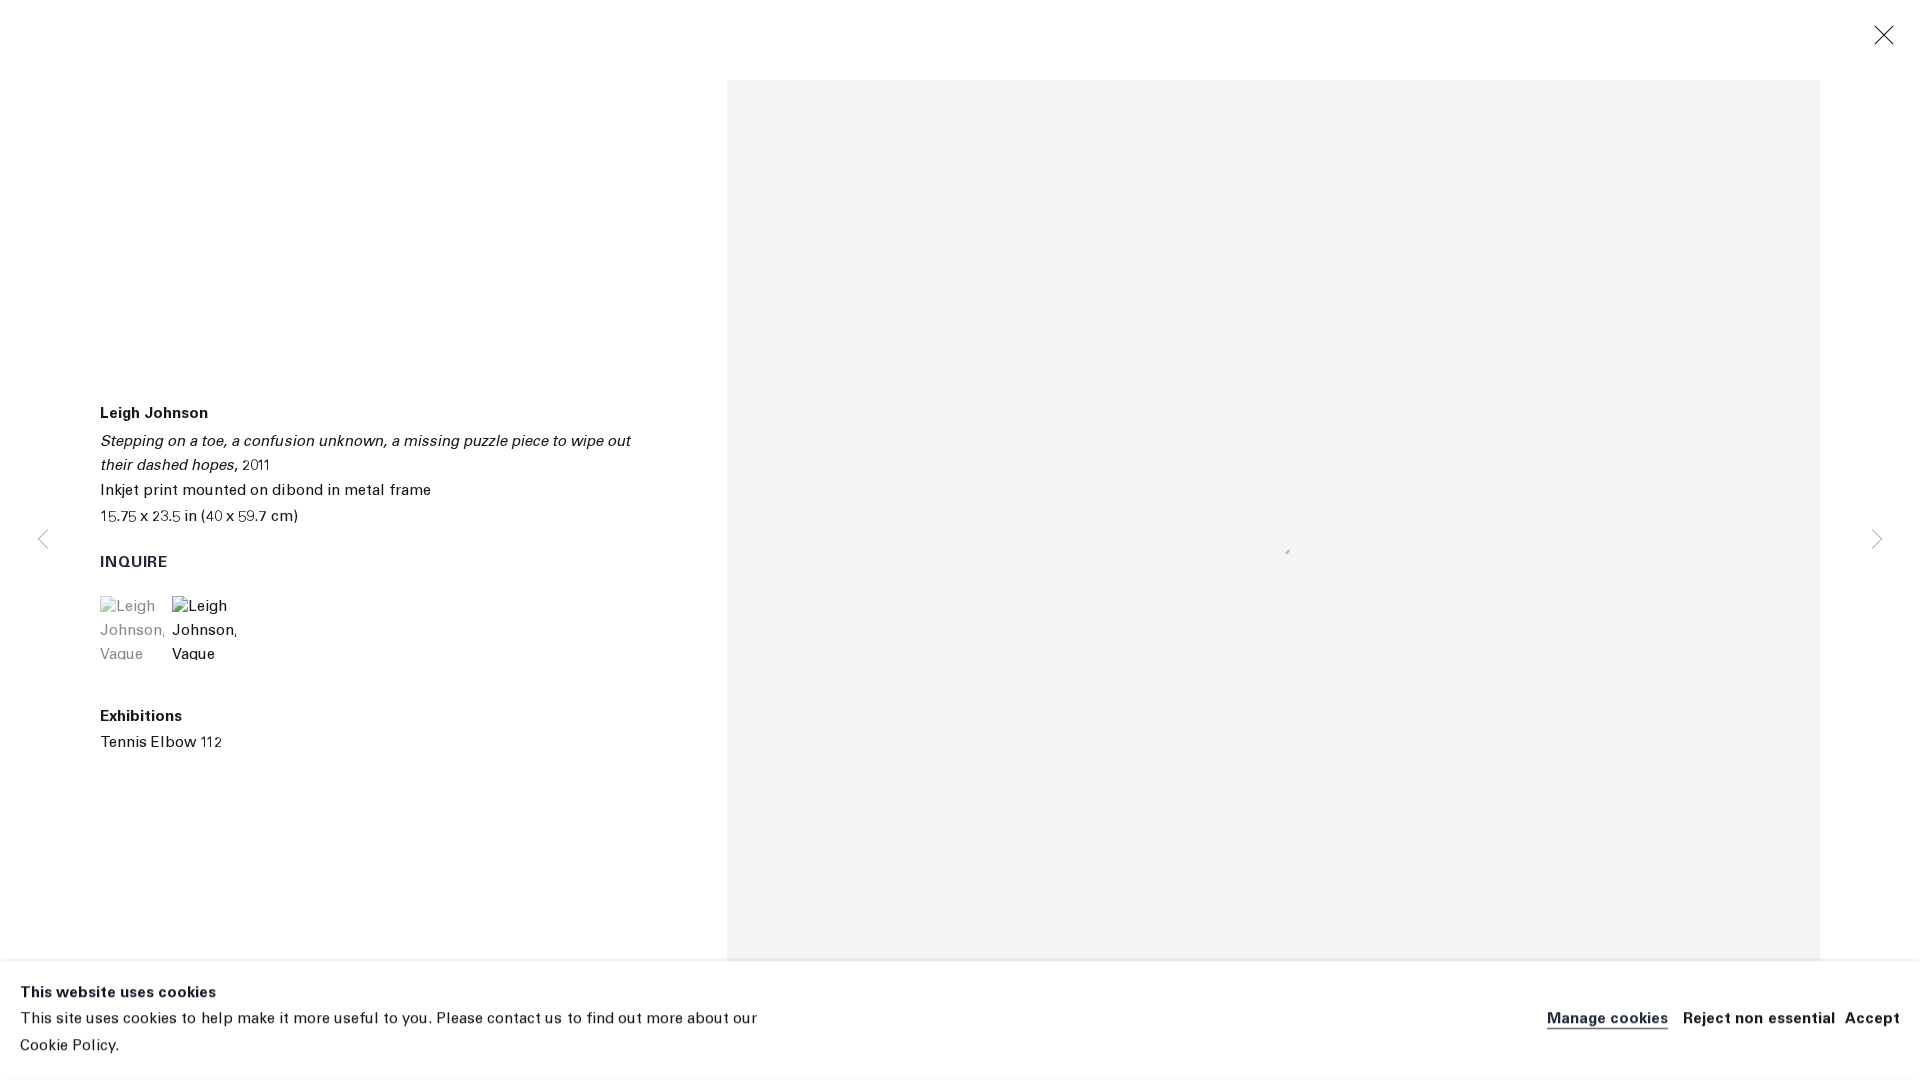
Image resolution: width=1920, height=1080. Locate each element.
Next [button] (1877, 540)
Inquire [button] (134, 563)
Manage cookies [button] (1607, 1020)
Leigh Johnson (154, 414)
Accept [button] (1872, 1020)
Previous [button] (43, 540)
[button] (132, 628)
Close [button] (1884, 36)
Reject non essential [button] (1759, 1020)
